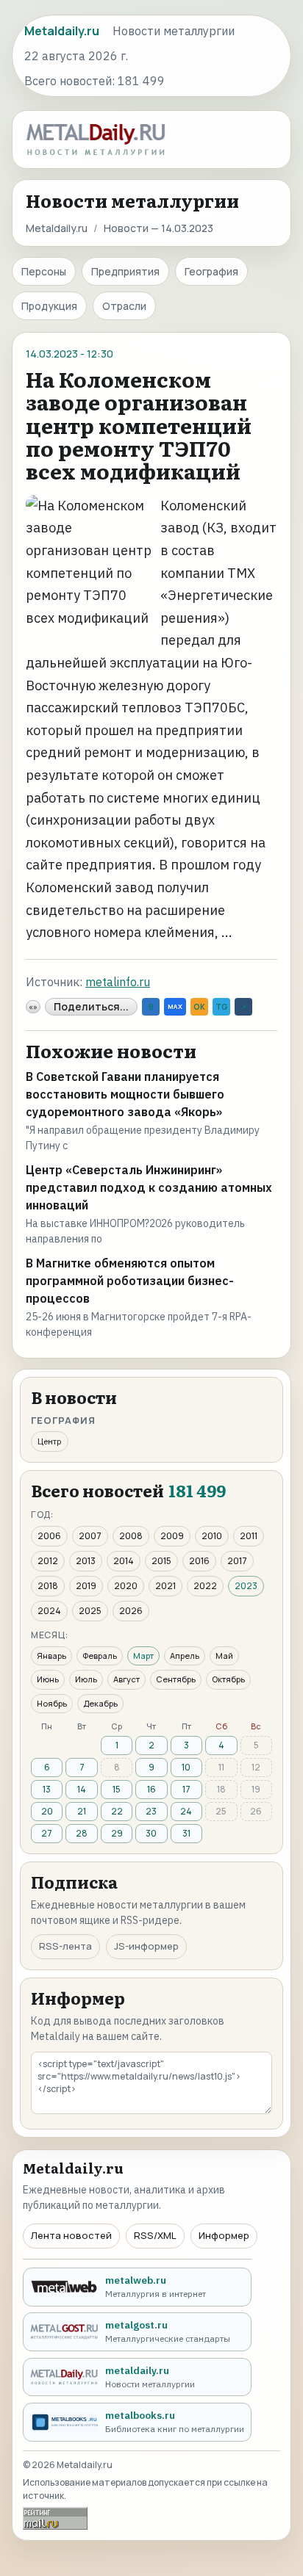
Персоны (44, 271)
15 (117, 1789)
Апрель (185, 1656)
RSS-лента (65, 1946)
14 (82, 1789)
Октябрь (228, 1679)
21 (82, 1811)
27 (47, 1833)
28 (82, 1833)
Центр (50, 1441)
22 (117, 1811)
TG (221, 1007)
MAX (175, 1006)
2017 (237, 1561)
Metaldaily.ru (57, 228)
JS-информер (146, 1946)
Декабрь (100, 1703)
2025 (90, 1611)
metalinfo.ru (118, 982)
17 (186, 1789)
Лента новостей (71, 2235)
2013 (86, 1561)
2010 (212, 1536)
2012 (48, 1561)
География (211, 271)
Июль (86, 1679)
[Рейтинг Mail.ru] (55, 2518)
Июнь (48, 1679)
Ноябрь (52, 1703)
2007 (90, 1536)
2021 (165, 1586)
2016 (199, 1561)
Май (224, 1656)
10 (186, 1767)
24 (186, 1811)
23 (151, 1811)
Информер (224, 2235)
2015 (161, 1561)
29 (117, 1833)
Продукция (49, 306)
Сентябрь (176, 1679)
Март (143, 1656)
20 (47, 1811)
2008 (131, 1536)
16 (151, 1789)
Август (126, 1679)
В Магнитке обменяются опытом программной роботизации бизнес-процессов (130, 1281)
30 (151, 1833)
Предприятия (125, 271)
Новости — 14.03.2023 (158, 228)
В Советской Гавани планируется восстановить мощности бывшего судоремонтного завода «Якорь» (125, 1094)
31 (186, 1833)
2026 (131, 1611)
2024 (49, 1611)
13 (47, 1789)
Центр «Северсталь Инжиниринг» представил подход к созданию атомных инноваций (149, 1187)
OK (199, 1007)
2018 (48, 1586)
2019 (86, 1586)
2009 (172, 1536)
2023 (246, 1586)
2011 (249, 1536)
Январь (51, 1656)
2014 (124, 1561)
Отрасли (124, 306)
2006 (49, 1536)
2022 (205, 1586)
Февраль (100, 1656)
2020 (126, 1586)
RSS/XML (155, 2235)
